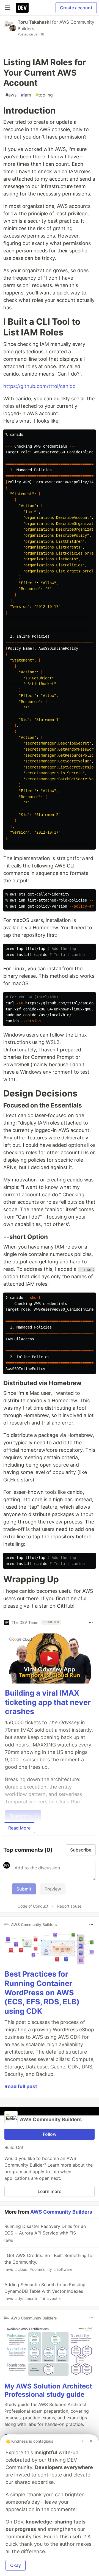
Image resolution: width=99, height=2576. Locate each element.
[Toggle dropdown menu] (91, 1622)
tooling (44, 95)
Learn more (50, 2191)
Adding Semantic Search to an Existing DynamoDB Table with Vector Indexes (44, 2291)
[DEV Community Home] (22, 8)
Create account (76, 8)
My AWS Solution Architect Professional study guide (48, 2390)
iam (26, 95)
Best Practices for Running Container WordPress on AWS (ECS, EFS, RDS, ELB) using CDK (42, 1993)
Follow (50, 2134)
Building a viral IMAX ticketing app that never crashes (48, 1702)
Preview (53, 1889)
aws (11, 95)
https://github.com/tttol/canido (39, 386)
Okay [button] (16, 2565)
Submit (24, 1889)
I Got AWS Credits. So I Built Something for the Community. (49, 2262)
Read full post (21, 2086)
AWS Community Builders (61, 2212)
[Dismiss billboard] (91, 2441)
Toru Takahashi (34, 22)
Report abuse (69, 1906)
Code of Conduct (33, 1906)
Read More (19, 1828)
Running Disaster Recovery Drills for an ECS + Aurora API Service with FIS (45, 2233)
